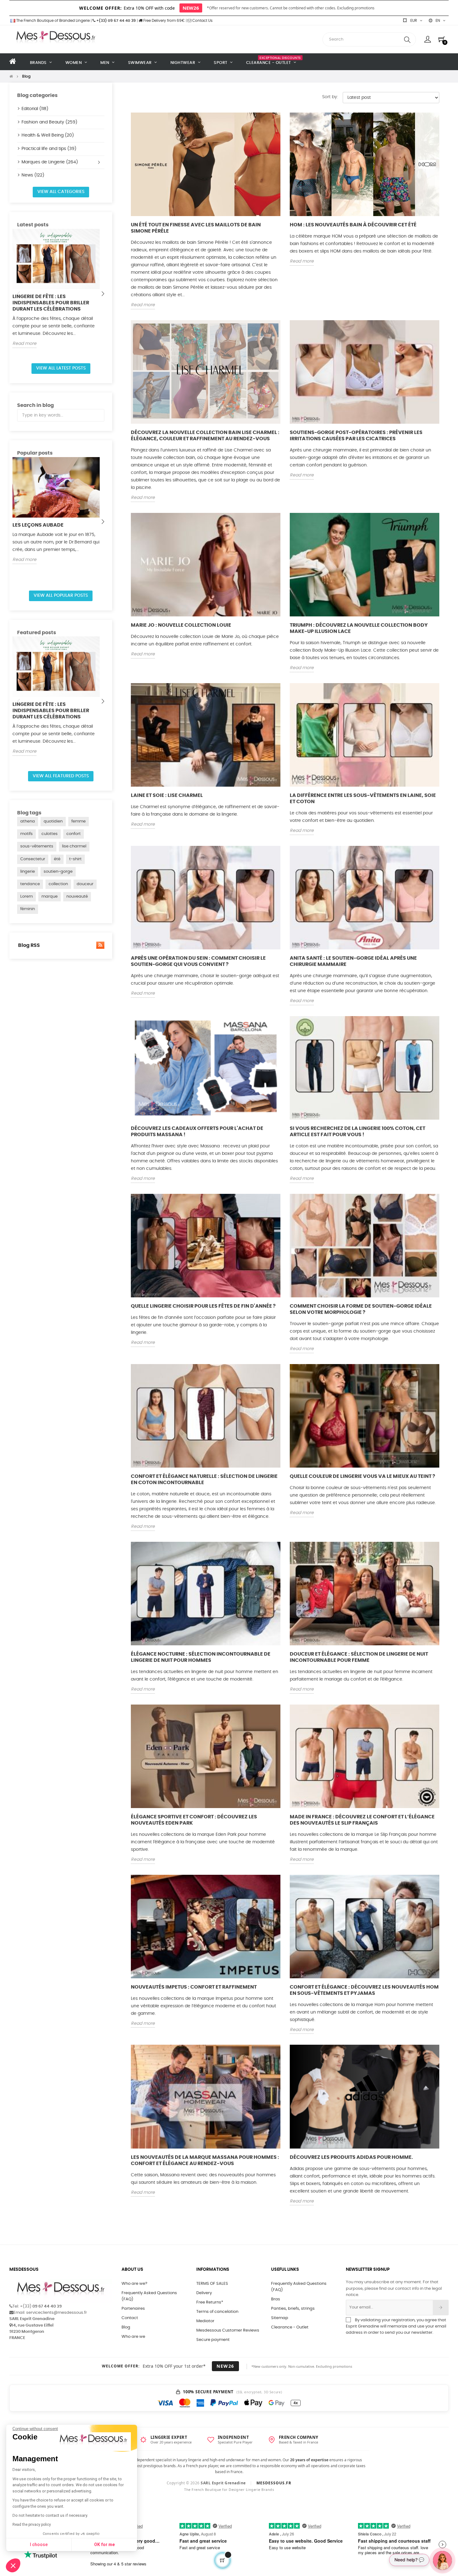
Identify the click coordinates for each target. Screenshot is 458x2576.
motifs (26, 834)
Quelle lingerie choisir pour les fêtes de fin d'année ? (203, 1306)
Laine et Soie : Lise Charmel (167, 795)
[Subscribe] (441, 2308)
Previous (19, 294)
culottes (50, 834)
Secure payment (213, 2340)
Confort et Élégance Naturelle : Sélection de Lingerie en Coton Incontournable (204, 1479)
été (57, 859)
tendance (30, 884)
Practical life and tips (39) (49, 149)
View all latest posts (61, 368)
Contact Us (202, 21)
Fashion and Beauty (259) (49, 122)
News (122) (33, 175)
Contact (130, 2318)
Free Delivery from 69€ (164, 21)
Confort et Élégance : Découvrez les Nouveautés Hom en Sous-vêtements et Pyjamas (364, 1990)
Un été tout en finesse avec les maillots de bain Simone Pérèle (196, 228)
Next (103, 294)
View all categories (61, 192)
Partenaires (133, 2309)
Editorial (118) (35, 109)
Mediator (205, 2321)
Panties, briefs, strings (293, 2309)
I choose (39, 2545)
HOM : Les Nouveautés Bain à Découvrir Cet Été (353, 225)
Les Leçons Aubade (38, 525)
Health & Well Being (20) (48, 135)
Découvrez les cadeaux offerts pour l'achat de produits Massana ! (197, 1131)
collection (58, 884)
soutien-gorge (58, 872)
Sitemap (280, 2318)
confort (74, 834)
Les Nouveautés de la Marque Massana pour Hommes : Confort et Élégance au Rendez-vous (205, 2160)
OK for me (104, 2545)
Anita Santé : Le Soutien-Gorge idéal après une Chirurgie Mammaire (353, 961)
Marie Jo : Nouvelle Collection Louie (181, 625)
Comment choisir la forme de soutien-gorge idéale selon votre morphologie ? (361, 1309)
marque (50, 897)
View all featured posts (61, 776)
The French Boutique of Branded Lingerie (52, 21)
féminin (28, 909)
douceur (85, 884)
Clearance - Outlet (290, 2327)
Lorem (26, 897)
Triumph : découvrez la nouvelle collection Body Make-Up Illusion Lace (359, 628)
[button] (13, 2565)
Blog (126, 2327)
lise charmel (74, 846)
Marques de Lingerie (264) (50, 162)
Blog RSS (29, 945)
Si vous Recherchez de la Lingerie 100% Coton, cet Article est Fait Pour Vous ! (358, 1131)
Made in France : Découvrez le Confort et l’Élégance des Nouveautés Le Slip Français (362, 1820)
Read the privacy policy (32, 2525)
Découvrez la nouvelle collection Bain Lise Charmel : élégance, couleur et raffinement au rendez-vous (205, 436)
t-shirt (75, 859)
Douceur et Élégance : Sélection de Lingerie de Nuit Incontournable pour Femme (359, 1657)
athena (28, 821)
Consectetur (33, 859)
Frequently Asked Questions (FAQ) (149, 2296)
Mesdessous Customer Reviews (228, 2330)
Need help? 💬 (409, 2560)
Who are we (133, 2337)
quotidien (53, 821)
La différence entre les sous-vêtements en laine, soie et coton (363, 798)
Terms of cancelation (217, 2312)
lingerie (28, 872)
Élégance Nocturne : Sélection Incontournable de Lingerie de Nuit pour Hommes (201, 1657)
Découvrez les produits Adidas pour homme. (351, 2157)
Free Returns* (210, 2302)
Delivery (204, 2293)
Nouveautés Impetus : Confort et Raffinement (194, 1987)
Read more (24, 344)
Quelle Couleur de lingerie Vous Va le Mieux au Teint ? (363, 1476)
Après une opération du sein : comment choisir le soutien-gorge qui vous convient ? (198, 961)
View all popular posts (61, 596)
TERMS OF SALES (212, 2284)
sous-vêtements (37, 846)
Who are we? (134, 2284)
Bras (276, 2299)
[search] (407, 39)
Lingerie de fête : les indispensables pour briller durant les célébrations (51, 303)
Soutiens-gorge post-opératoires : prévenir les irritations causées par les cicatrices (356, 436)
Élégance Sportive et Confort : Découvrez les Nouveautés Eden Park (194, 1820)
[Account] (428, 39)
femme (79, 821)
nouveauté (77, 897)
